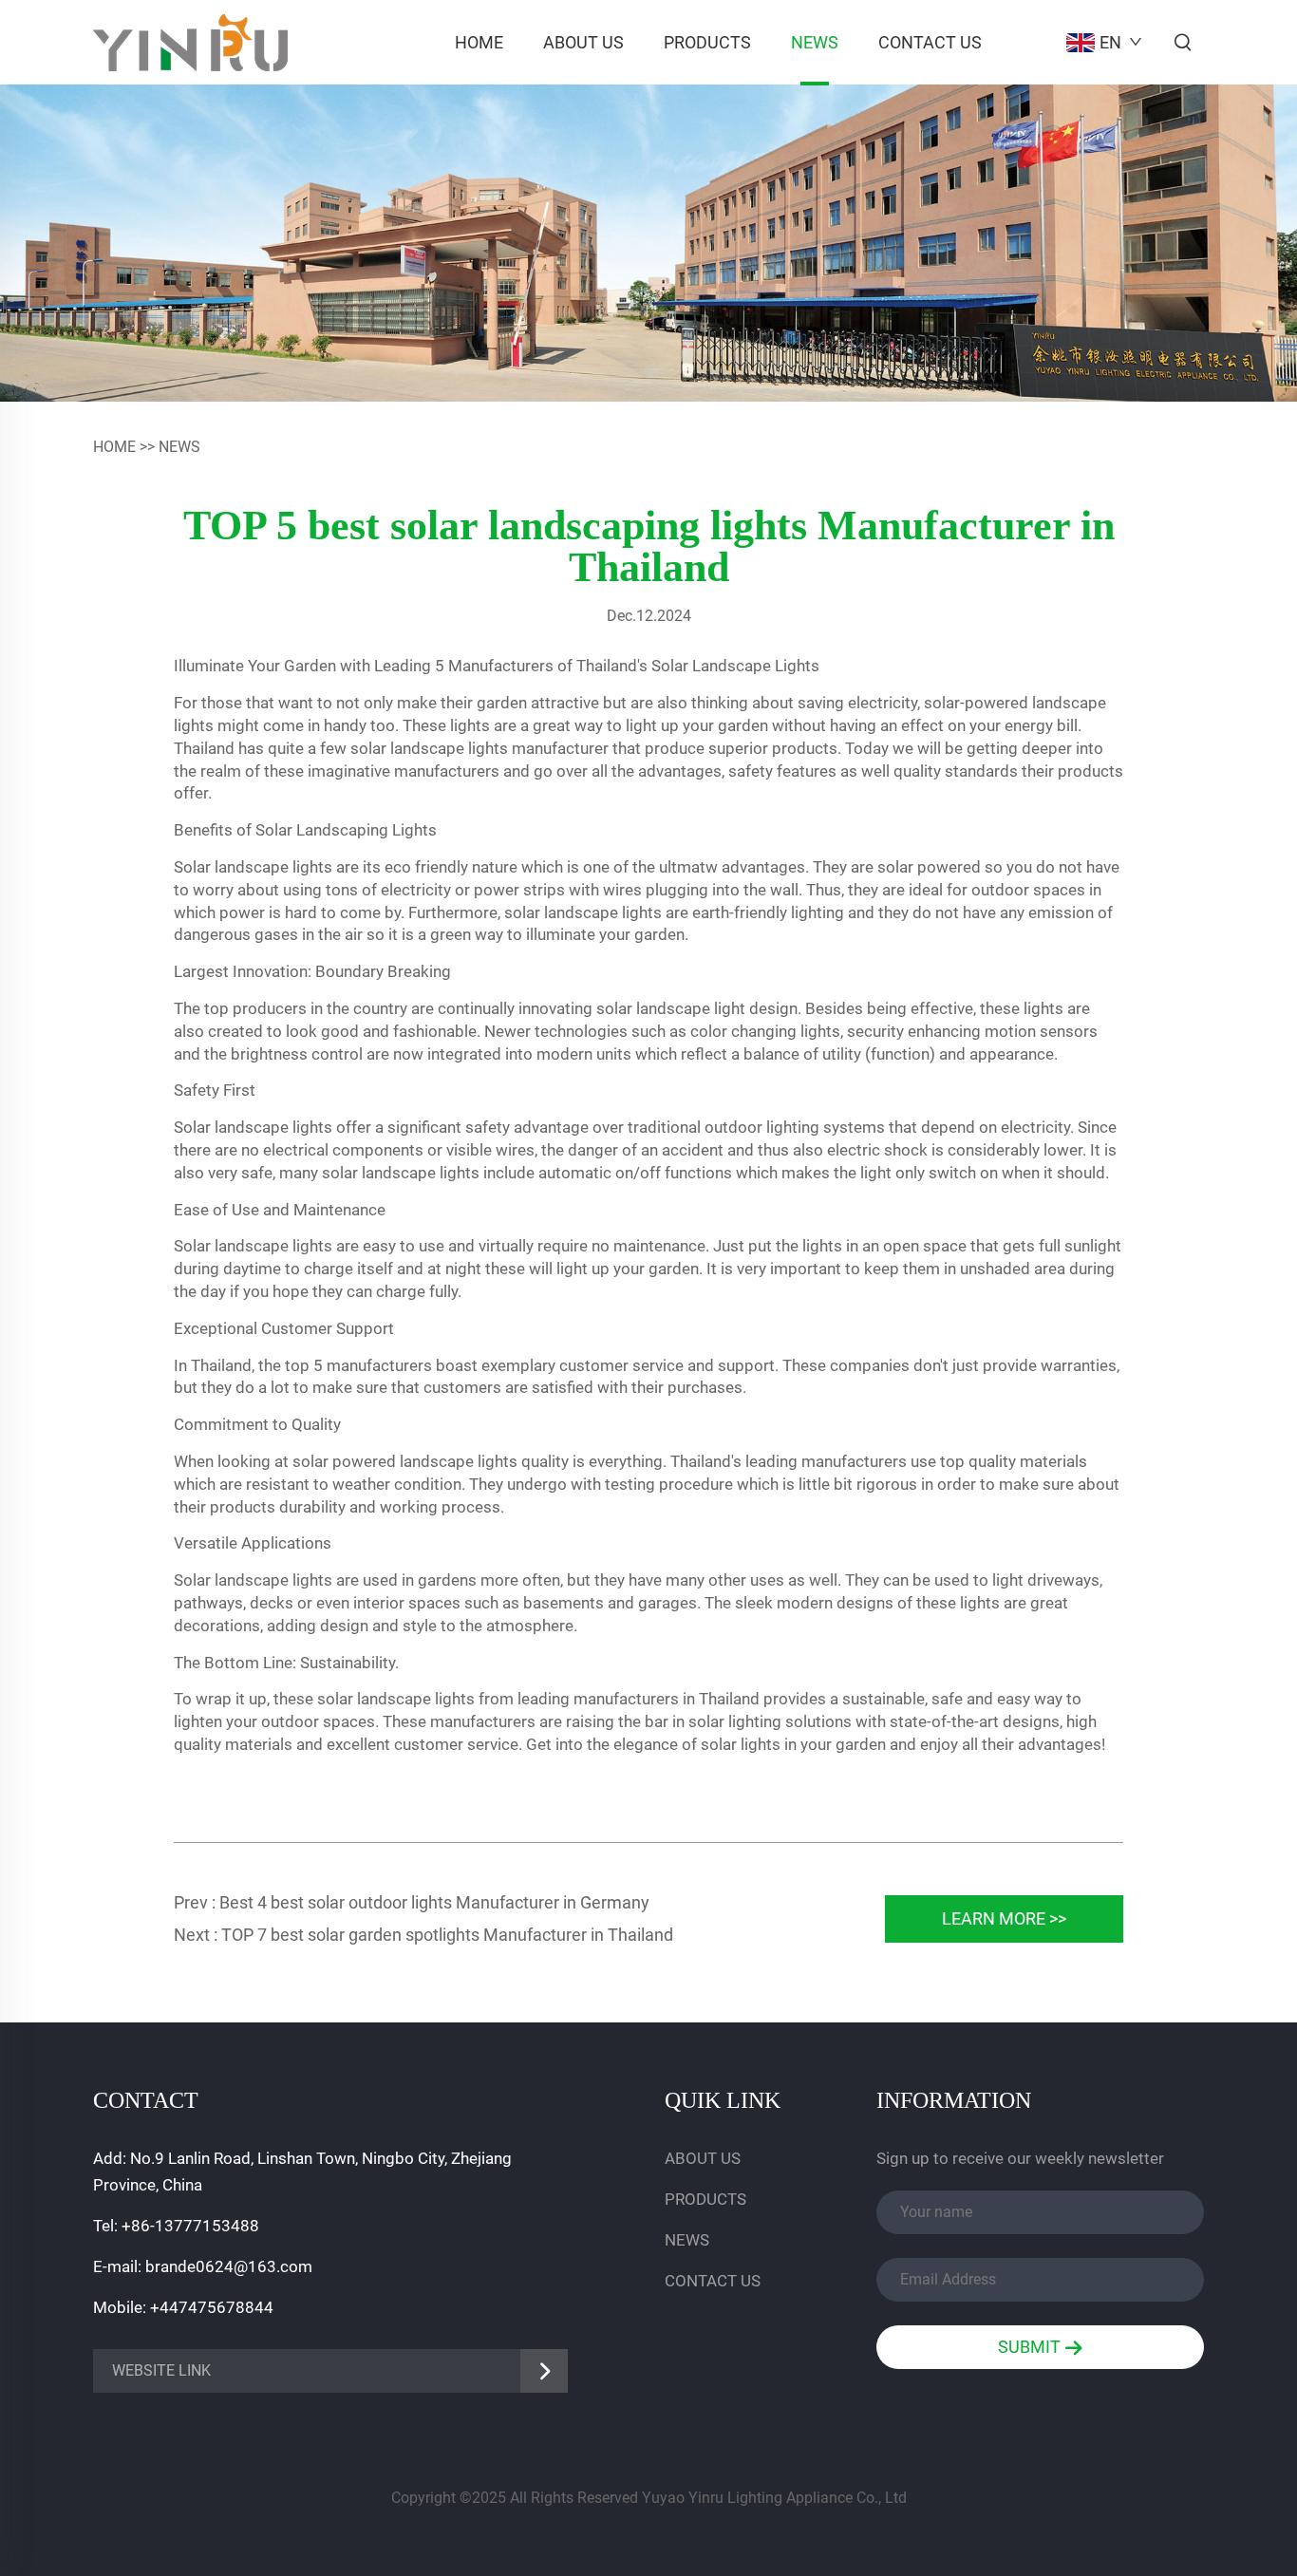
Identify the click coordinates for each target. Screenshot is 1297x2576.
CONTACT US (930, 42)
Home (479, 42)
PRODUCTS (707, 42)
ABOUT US (583, 42)
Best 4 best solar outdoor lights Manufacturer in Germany (434, 1902)
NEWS (815, 42)
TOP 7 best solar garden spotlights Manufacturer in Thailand (447, 1935)
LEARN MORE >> (1004, 1918)
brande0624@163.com (229, 2266)
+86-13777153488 (190, 2226)
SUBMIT (1031, 2347)
